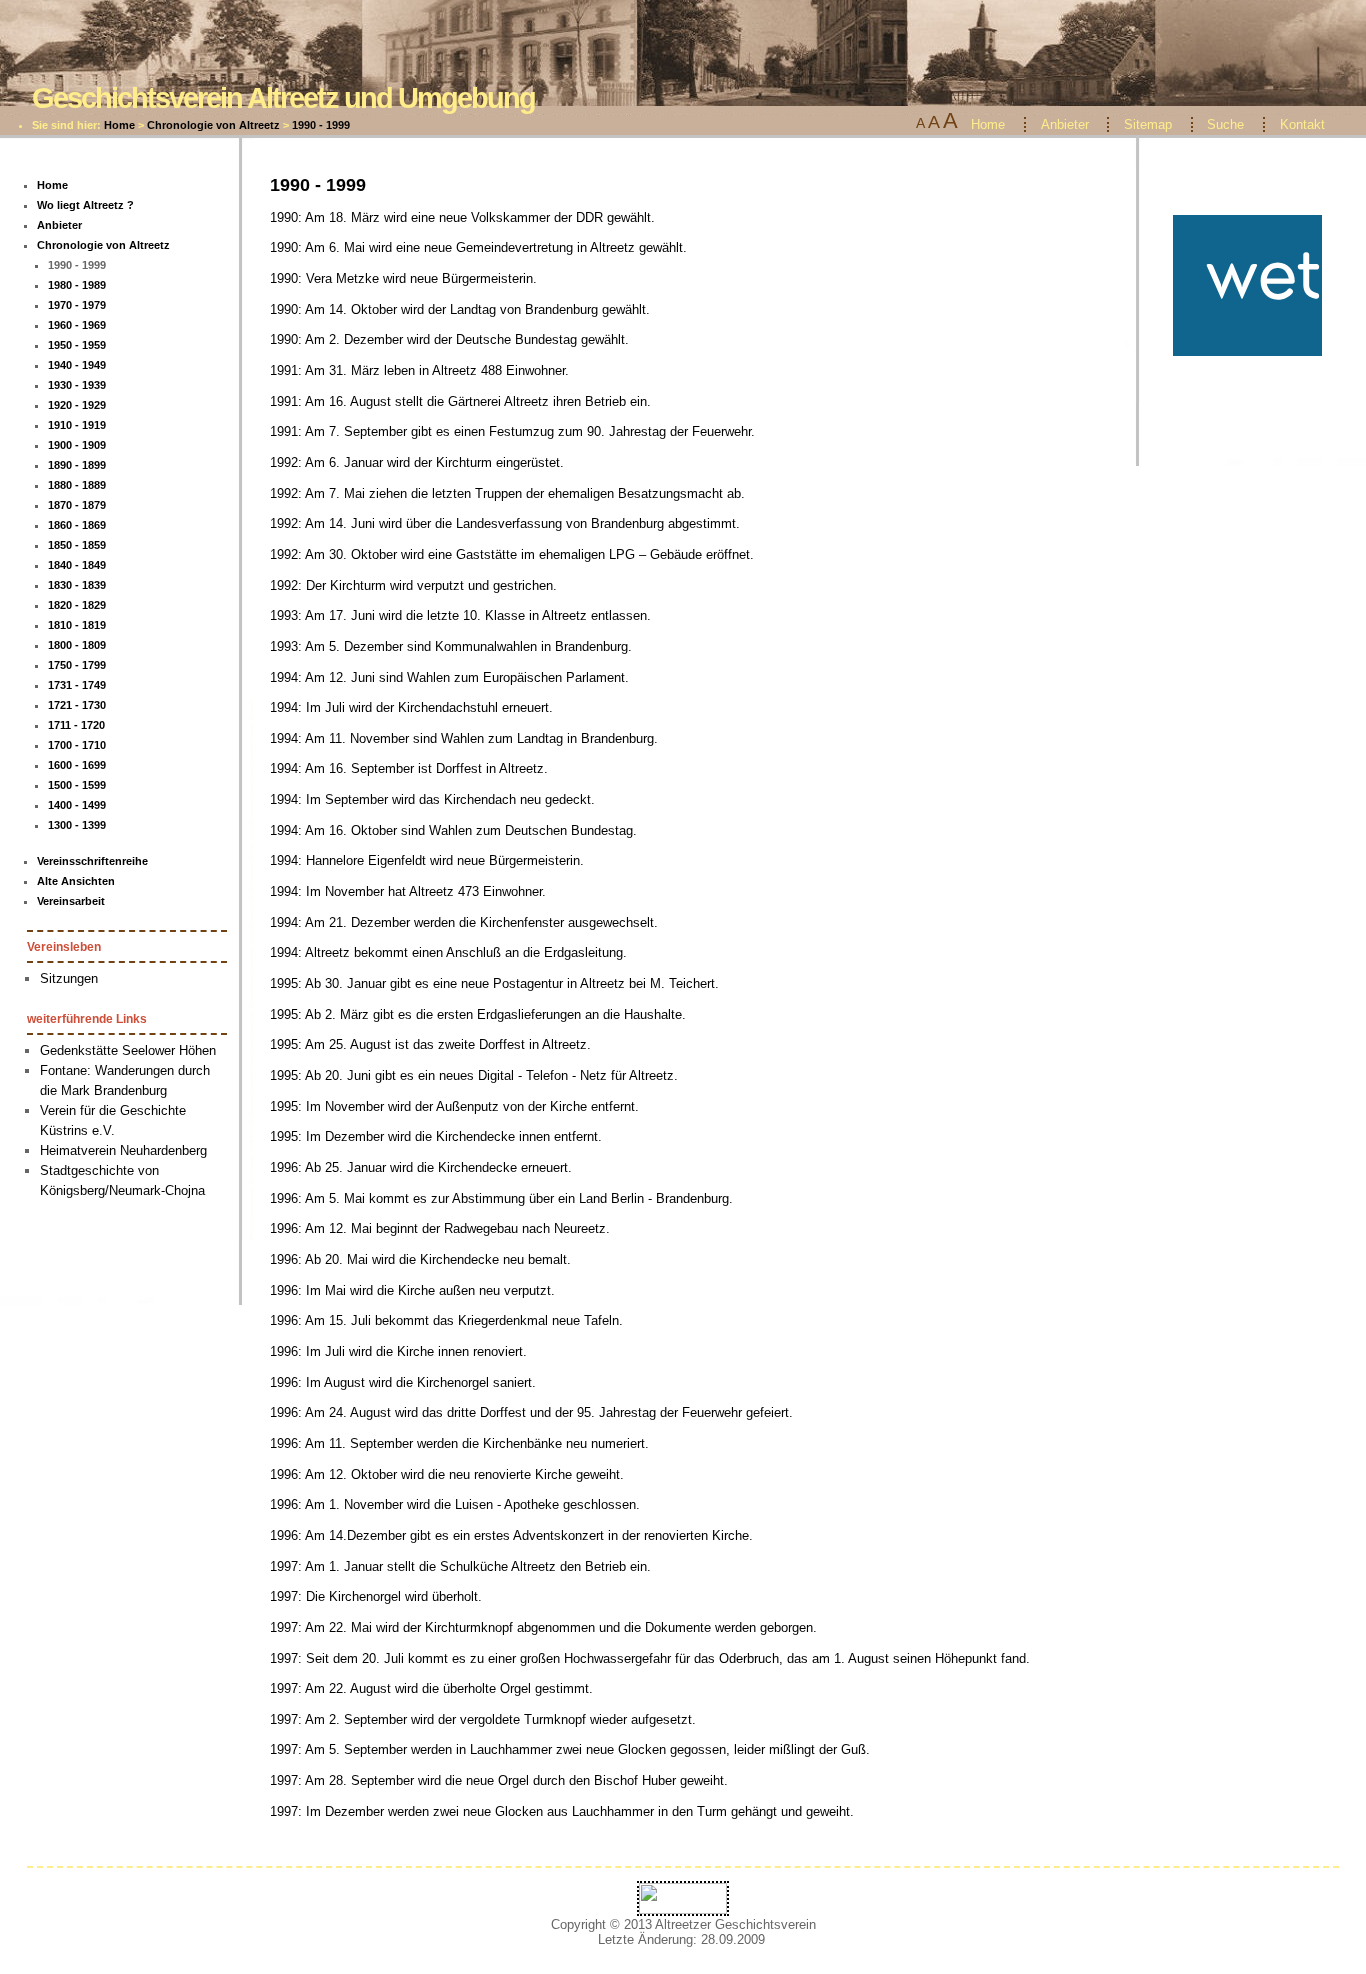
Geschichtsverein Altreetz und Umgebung (283, 97)
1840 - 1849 (77, 565)
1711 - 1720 (76, 725)
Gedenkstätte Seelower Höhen (128, 1050)
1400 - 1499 (77, 805)
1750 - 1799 (77, 665)
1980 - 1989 (77, 285)
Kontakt (1302, 124)
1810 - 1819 (77, 625)
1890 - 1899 (77, 465)
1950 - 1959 (77, 345)
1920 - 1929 (77, 405)
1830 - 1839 (77, 585)
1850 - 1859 (77, 545)
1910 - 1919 (77, 425)
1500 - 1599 (77, 785)
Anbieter (1065, 124)
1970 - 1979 (77, 305)
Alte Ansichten (76, 881)
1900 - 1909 (77, 445)
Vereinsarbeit (71, 901)
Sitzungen (69, 978)
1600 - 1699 (77, 765)
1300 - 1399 (77, 825)
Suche (1225, 124)
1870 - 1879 (77, 505)
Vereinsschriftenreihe (92, 861)
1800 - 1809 (77, 645)
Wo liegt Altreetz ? (85, 205)
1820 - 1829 (77, 605)
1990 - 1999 (321, 125)
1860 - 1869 (77, 525)
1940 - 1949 (77, 365)
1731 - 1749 (77, 685)
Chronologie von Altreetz (213, 125)
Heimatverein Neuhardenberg (123, 1150)
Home (119, 125)
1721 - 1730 (77, 705)
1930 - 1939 (77, 385)
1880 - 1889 (77, 485)
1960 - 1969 (77, 325)
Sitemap (1148, 124)
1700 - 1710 (77, 745)
